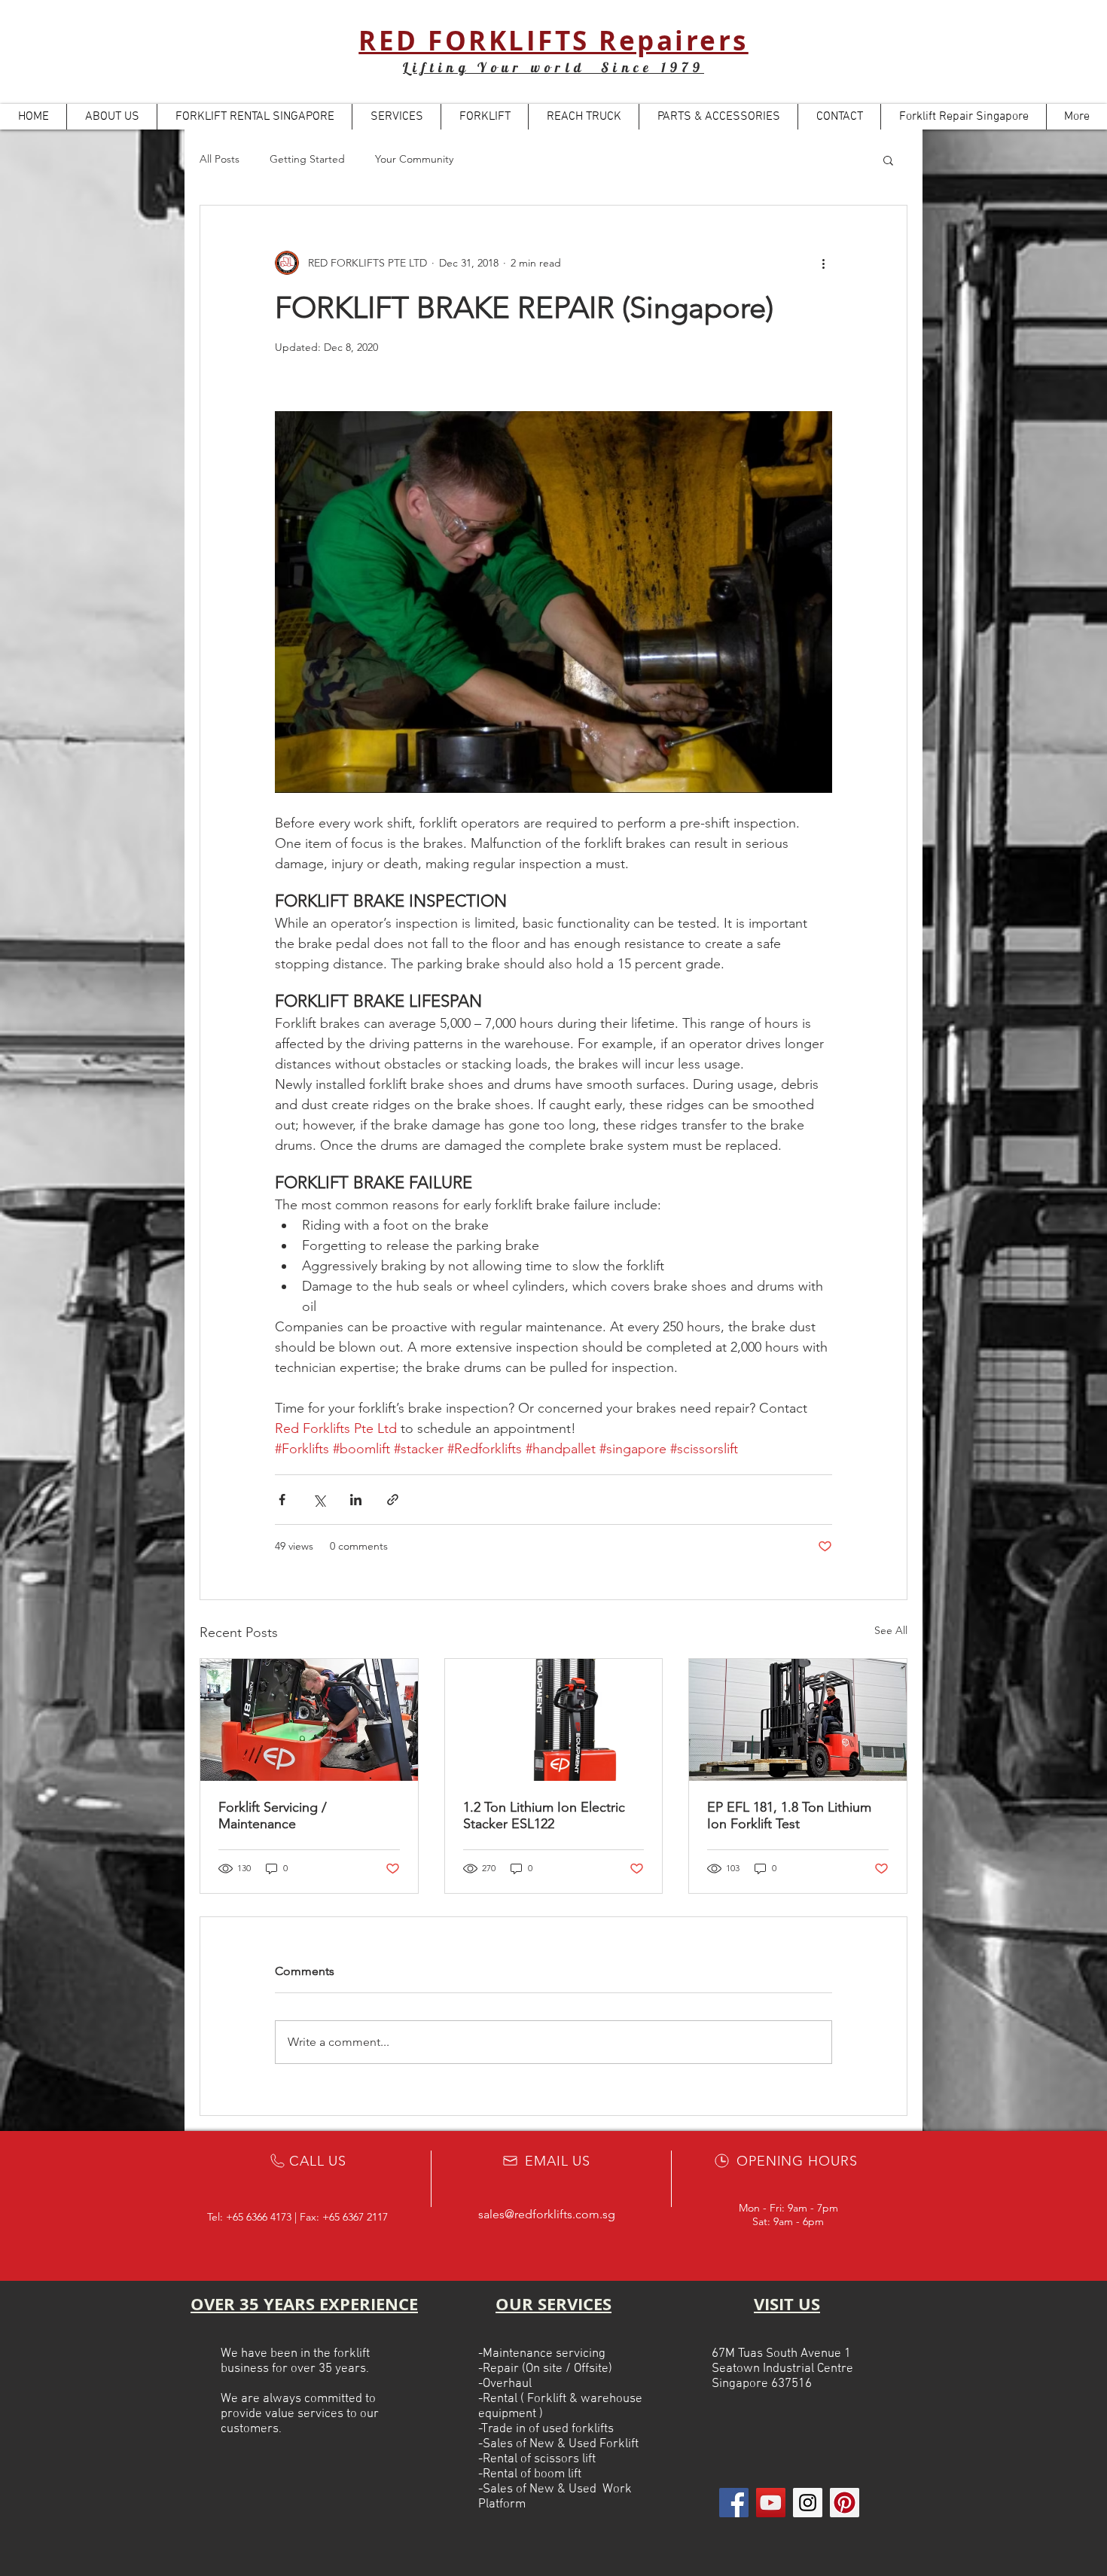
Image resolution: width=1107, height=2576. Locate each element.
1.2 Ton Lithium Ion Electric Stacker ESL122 (544, 1815)
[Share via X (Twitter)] (319, 1500)
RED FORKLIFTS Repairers (553, 41)
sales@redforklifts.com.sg (547, 2214)
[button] (888, 160)
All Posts (220, 159)
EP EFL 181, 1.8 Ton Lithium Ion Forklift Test (789, 1815)
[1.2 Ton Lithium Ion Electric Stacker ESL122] (554, 1720)
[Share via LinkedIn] (356, 1500)
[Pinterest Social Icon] (845, 2503)
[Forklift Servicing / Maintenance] (309, 1720)
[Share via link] (393, 1500)
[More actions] (823, 263)
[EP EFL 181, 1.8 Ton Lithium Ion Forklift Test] (798, 1720)
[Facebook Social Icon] (734, 2503)
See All (891, 1630)
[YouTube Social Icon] (771, 2503)
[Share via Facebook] (282, 1500)
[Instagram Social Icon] (808, 2503)
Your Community (414, 159)
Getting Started (307, 159)
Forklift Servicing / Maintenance (273, 1815)
